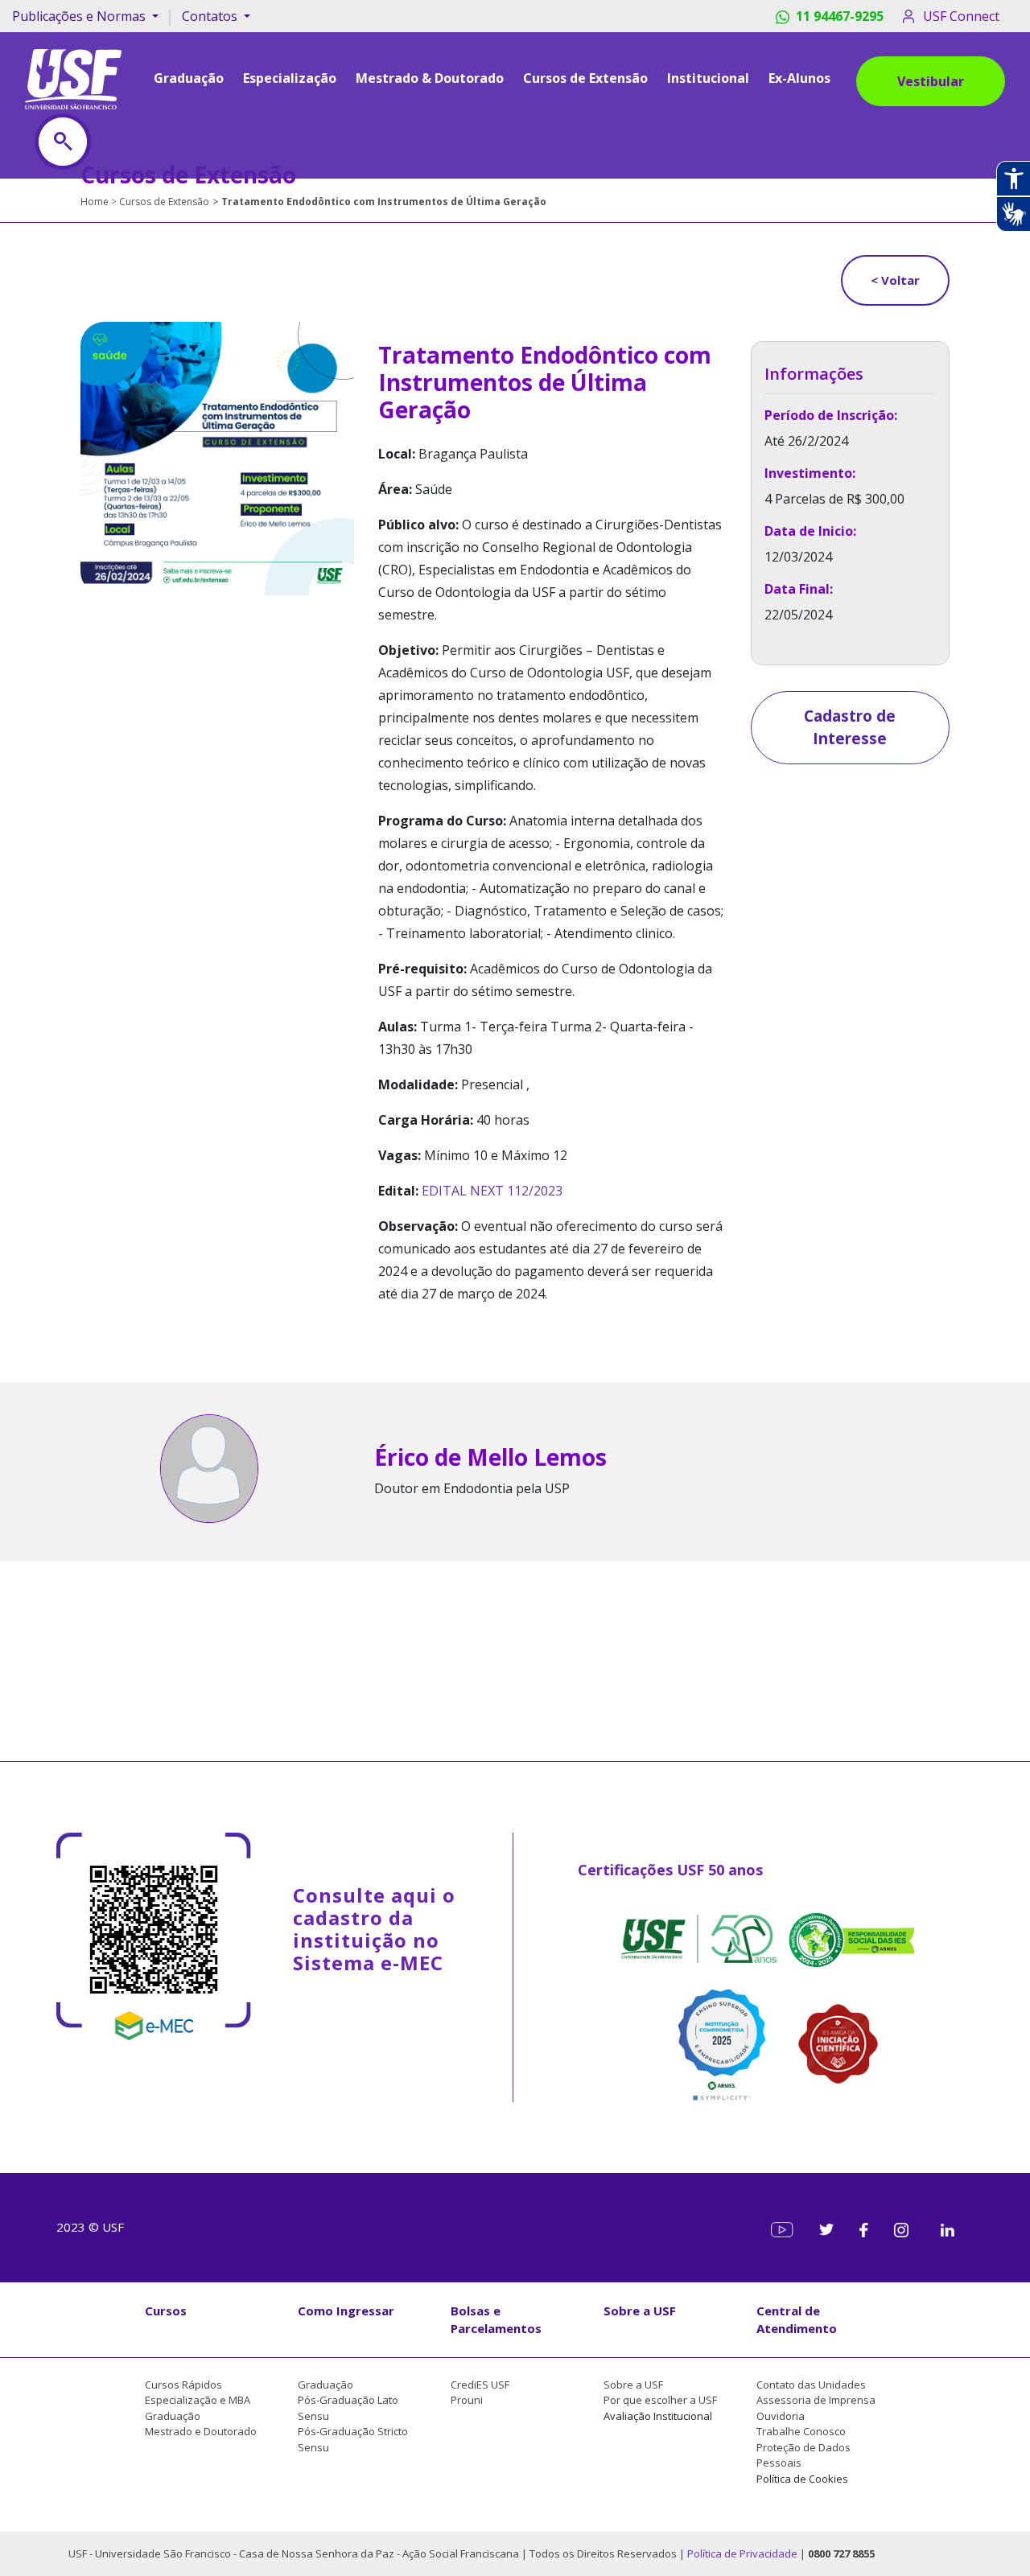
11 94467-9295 (840, 16)
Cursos (166, 2311)
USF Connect (961, 16)
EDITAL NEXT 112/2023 (492, 1191)
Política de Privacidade (744, 2553)
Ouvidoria (781, 2416)
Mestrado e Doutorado (201, 2431)
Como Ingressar (346, 2311)
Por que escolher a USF (660, 2400)
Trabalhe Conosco (801, 2431)
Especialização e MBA (198, 2400)
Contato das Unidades (811, 2385)
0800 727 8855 (841, 2553)
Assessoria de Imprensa (816, 2400)
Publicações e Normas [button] (80, 16)
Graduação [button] (189, 78)
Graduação (173, 2416)
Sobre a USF (640, 2311)
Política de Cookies (802, 2479)
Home (95, 202)
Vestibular (931, 81)
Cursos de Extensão (585, 78)
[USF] (73, 78)
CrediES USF (480, 2385)
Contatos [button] (211, 16)
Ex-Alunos (799, 78)
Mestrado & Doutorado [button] (430, 78)
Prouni (467, 2400)
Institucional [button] (708, 78)
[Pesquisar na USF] (63, 142)
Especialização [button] (290, 78)
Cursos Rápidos (183, 2385)
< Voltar (895, 280)
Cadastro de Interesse (850, 728)
